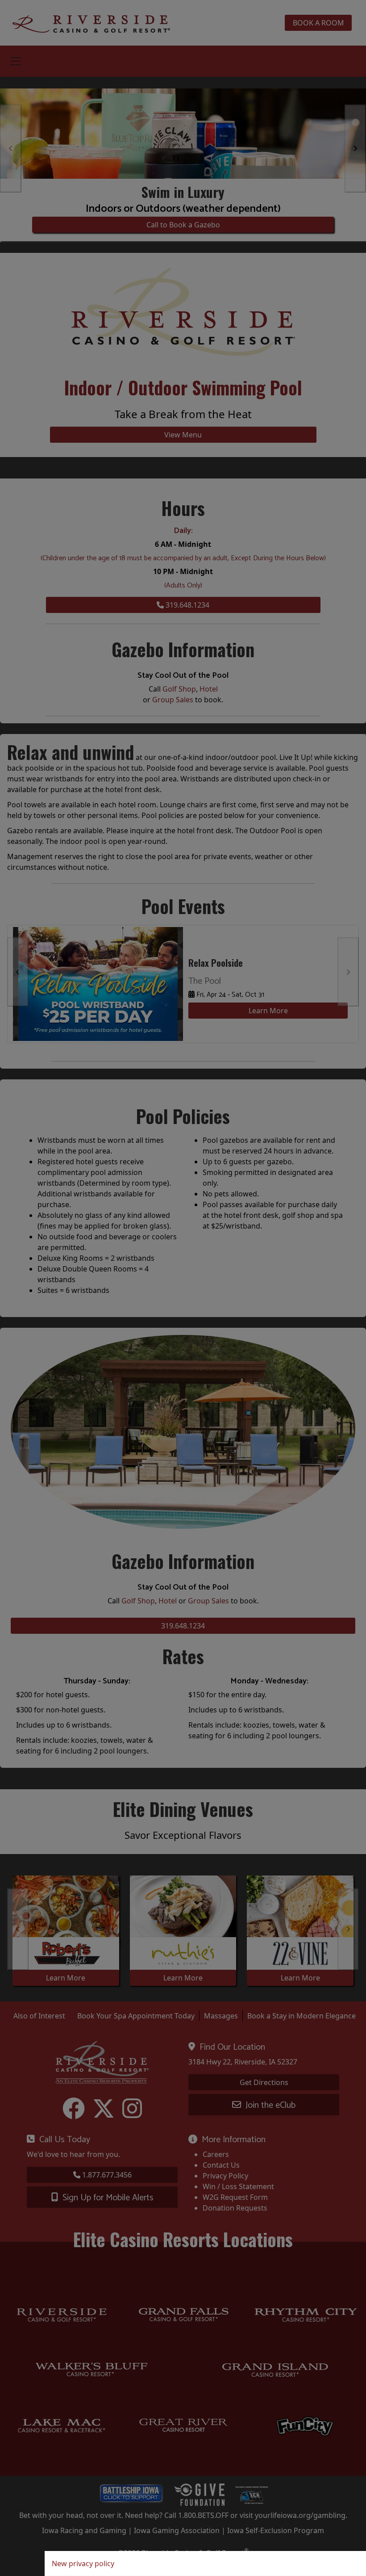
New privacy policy (83, 2563)
